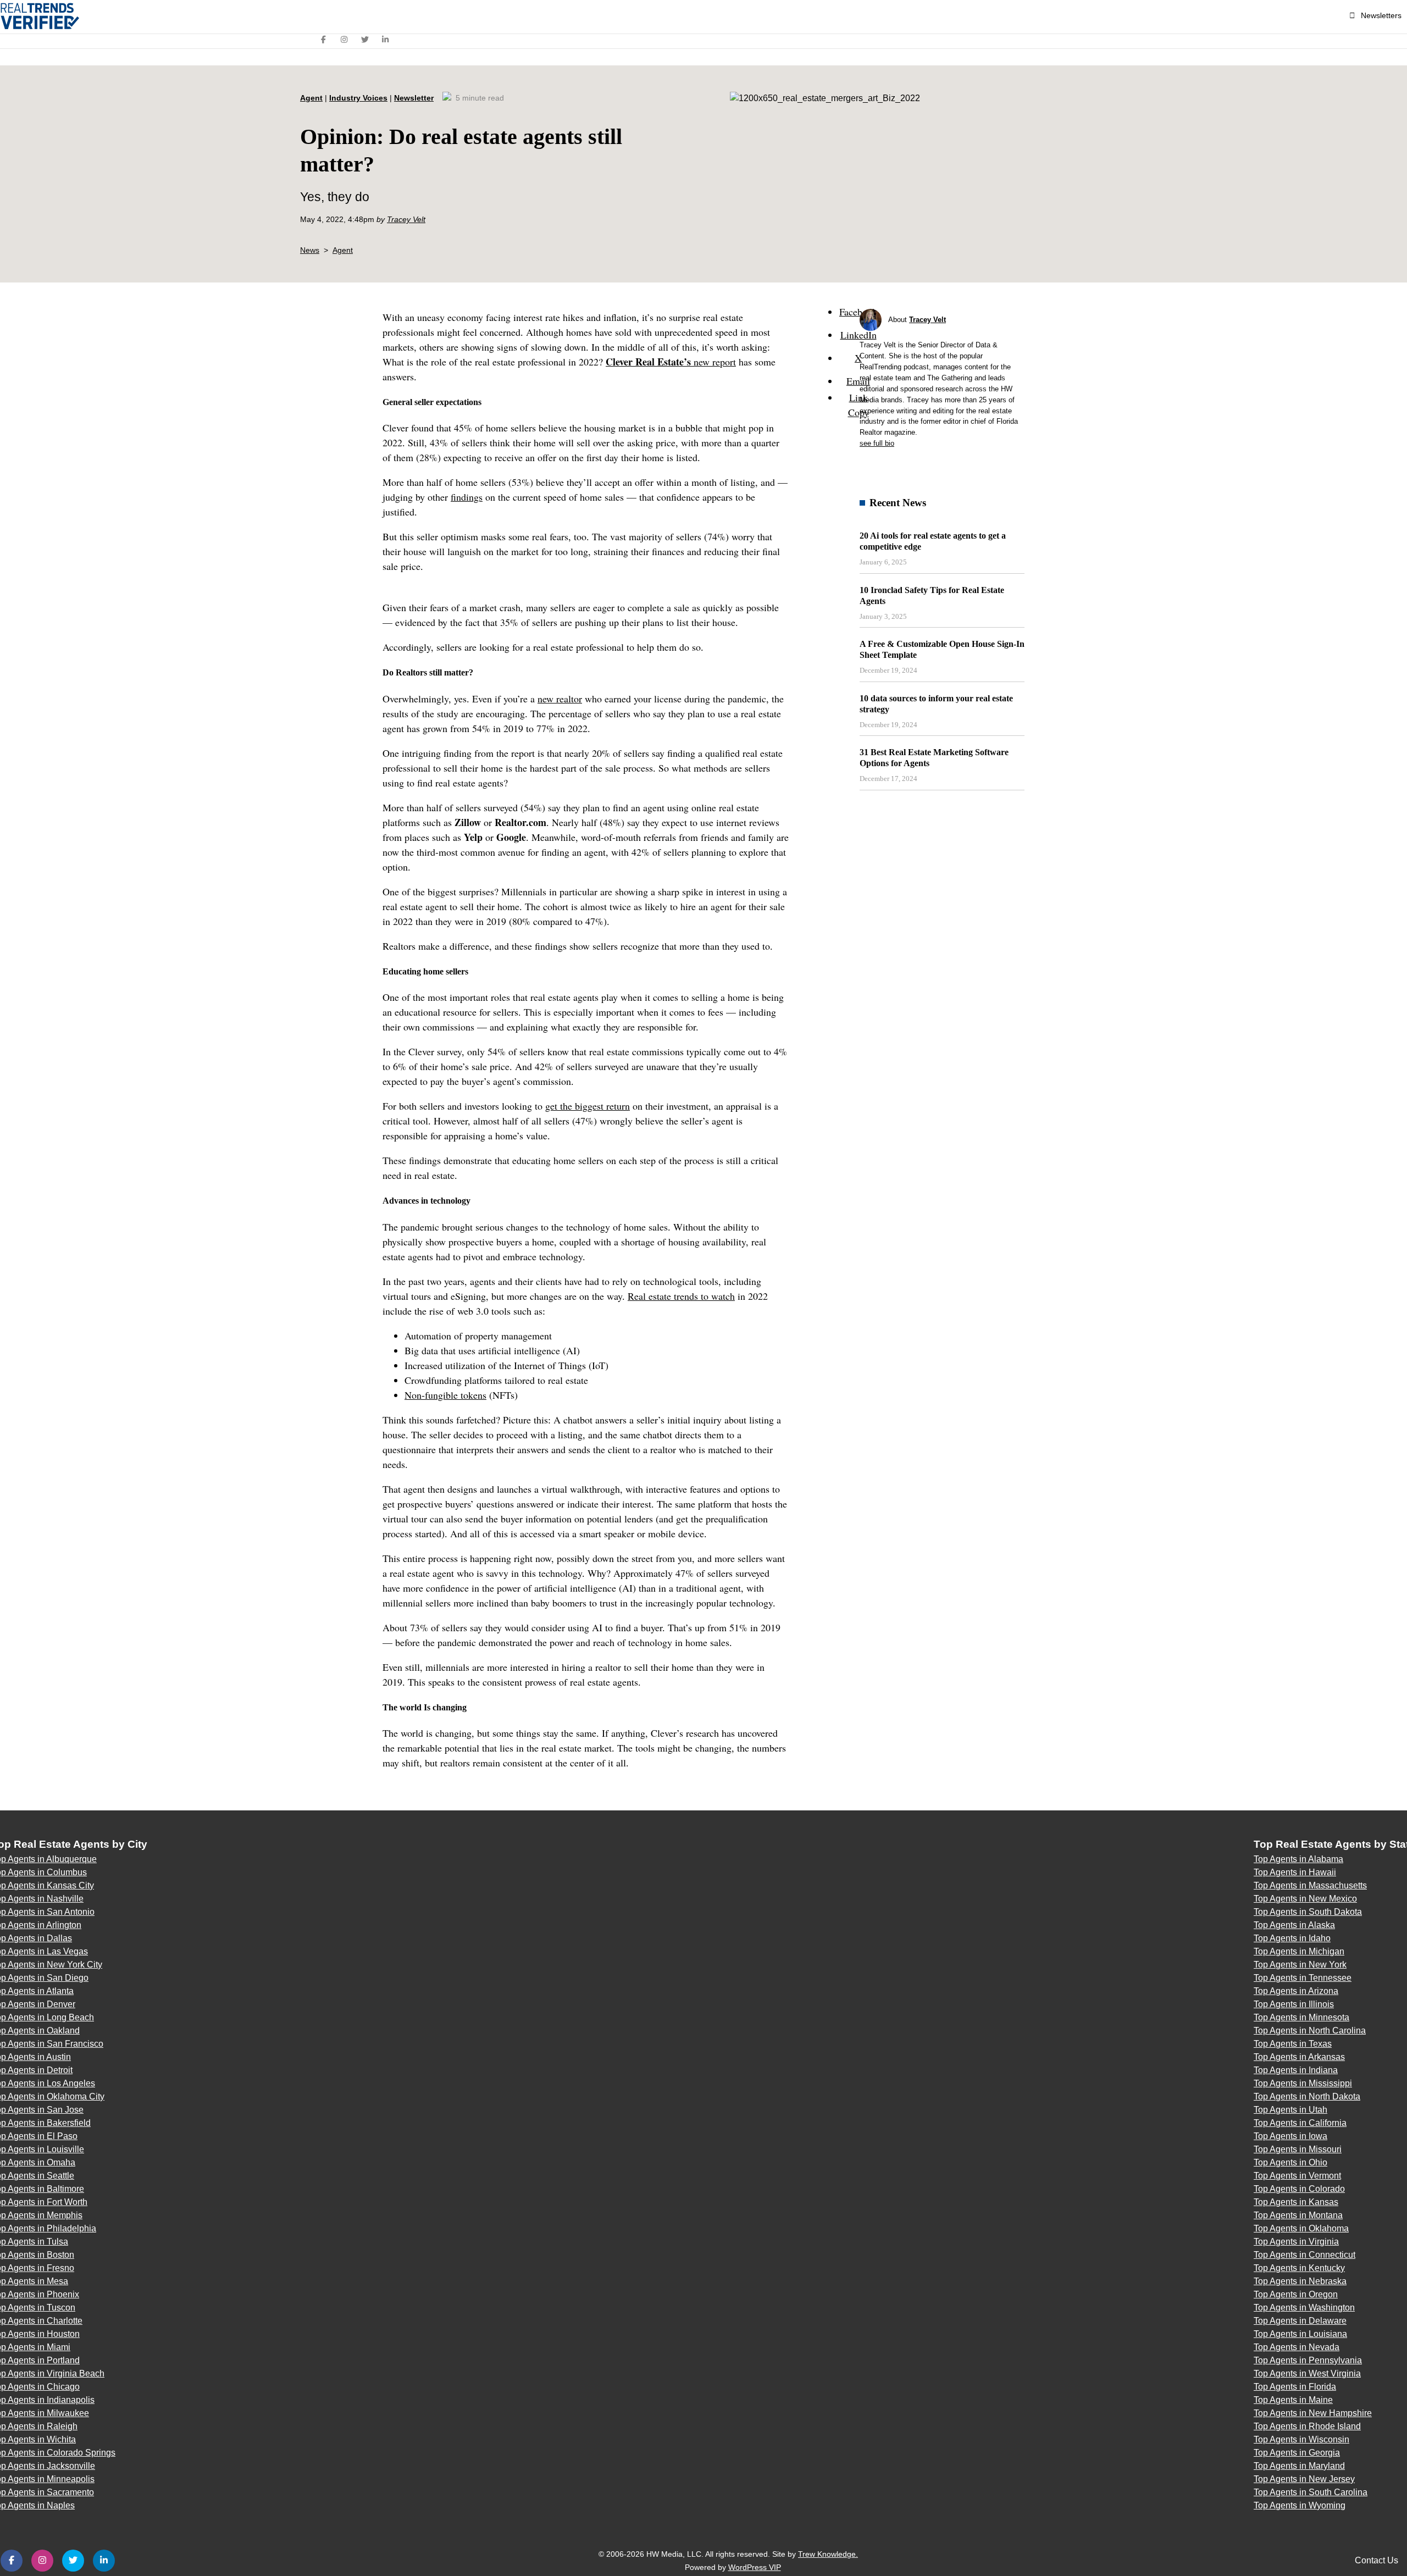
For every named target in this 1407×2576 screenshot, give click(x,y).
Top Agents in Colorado (1299, 2189)
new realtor (560, 699)
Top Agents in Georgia (1297, 2453)
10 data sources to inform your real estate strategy (936, 704)
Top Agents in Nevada (1297, 2347)
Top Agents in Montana (1298, 2215)
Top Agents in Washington (1304, 2308)
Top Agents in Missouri (1298, 2149)
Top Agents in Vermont (1297, 2176)
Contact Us (1376, 2560)
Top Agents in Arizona (1296, 1991)
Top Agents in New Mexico (1305, 1899)
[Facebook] (324, 40)
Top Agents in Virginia (1296, 2242)
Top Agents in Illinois (1294, 2004)
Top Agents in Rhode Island (1307, 2426)
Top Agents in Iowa (1290, 2136)
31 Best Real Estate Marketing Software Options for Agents (934, 758)
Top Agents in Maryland (1299, 2466)
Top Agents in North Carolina (1310, 2031)
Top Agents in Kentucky (1299, 2268)
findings (467, 497)
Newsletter (414, 98)
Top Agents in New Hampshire (1313, 2413)
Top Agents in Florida (1295, 2387)
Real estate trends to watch (681, 1296)
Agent (311, 98)
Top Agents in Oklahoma (1301, 2228)
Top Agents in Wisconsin (1301, 2439)
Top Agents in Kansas (1296, 2202)
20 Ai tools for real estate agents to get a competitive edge (933, 541)
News (310, 250)
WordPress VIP (755, 2567)
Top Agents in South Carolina (1311, 2492)
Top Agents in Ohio (1290, 2162)
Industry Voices (358, 98)
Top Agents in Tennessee (1303, 1978)
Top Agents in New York (1300, 1965)
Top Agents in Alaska (1294, 1925)
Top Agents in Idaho (1292, 1938)
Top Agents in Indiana (1296, 2070)
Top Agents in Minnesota (1301, 2017)
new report (671, 362)
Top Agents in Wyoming (1300, 2505)
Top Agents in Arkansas (1299, 2057)
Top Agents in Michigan (1299, 1951)
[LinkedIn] (386, 40)
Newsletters (1381, 15)
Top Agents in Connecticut (1304, 2255)
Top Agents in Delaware (1300, 2321)
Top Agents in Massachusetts (1310, 1885)
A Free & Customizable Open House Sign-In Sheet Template (942, 649)
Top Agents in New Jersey (1304, 2479)
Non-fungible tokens (445, 1395)
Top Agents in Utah (1290, 2110)
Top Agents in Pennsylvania (1308, 2360)
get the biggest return (588, 1106)
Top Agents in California (1300, 2123)
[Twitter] (365, 40)
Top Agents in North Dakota (1307, 2096)
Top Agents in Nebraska (1300, 2281)
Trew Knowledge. (828, 2554)
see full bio (877, 443)
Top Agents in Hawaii (1295, 1872)
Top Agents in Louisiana (1300, 2334)
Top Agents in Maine (1293, 2400)
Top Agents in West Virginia (1307, 2373)
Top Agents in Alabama (1298, 1859)
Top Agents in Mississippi (1303, 2083)
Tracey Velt (406, 219)
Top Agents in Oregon (1296, 2294)
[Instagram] (345, 40)
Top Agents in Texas (1293, 2044)
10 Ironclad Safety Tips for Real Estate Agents (932, 595)
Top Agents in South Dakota (1308, 1912)
